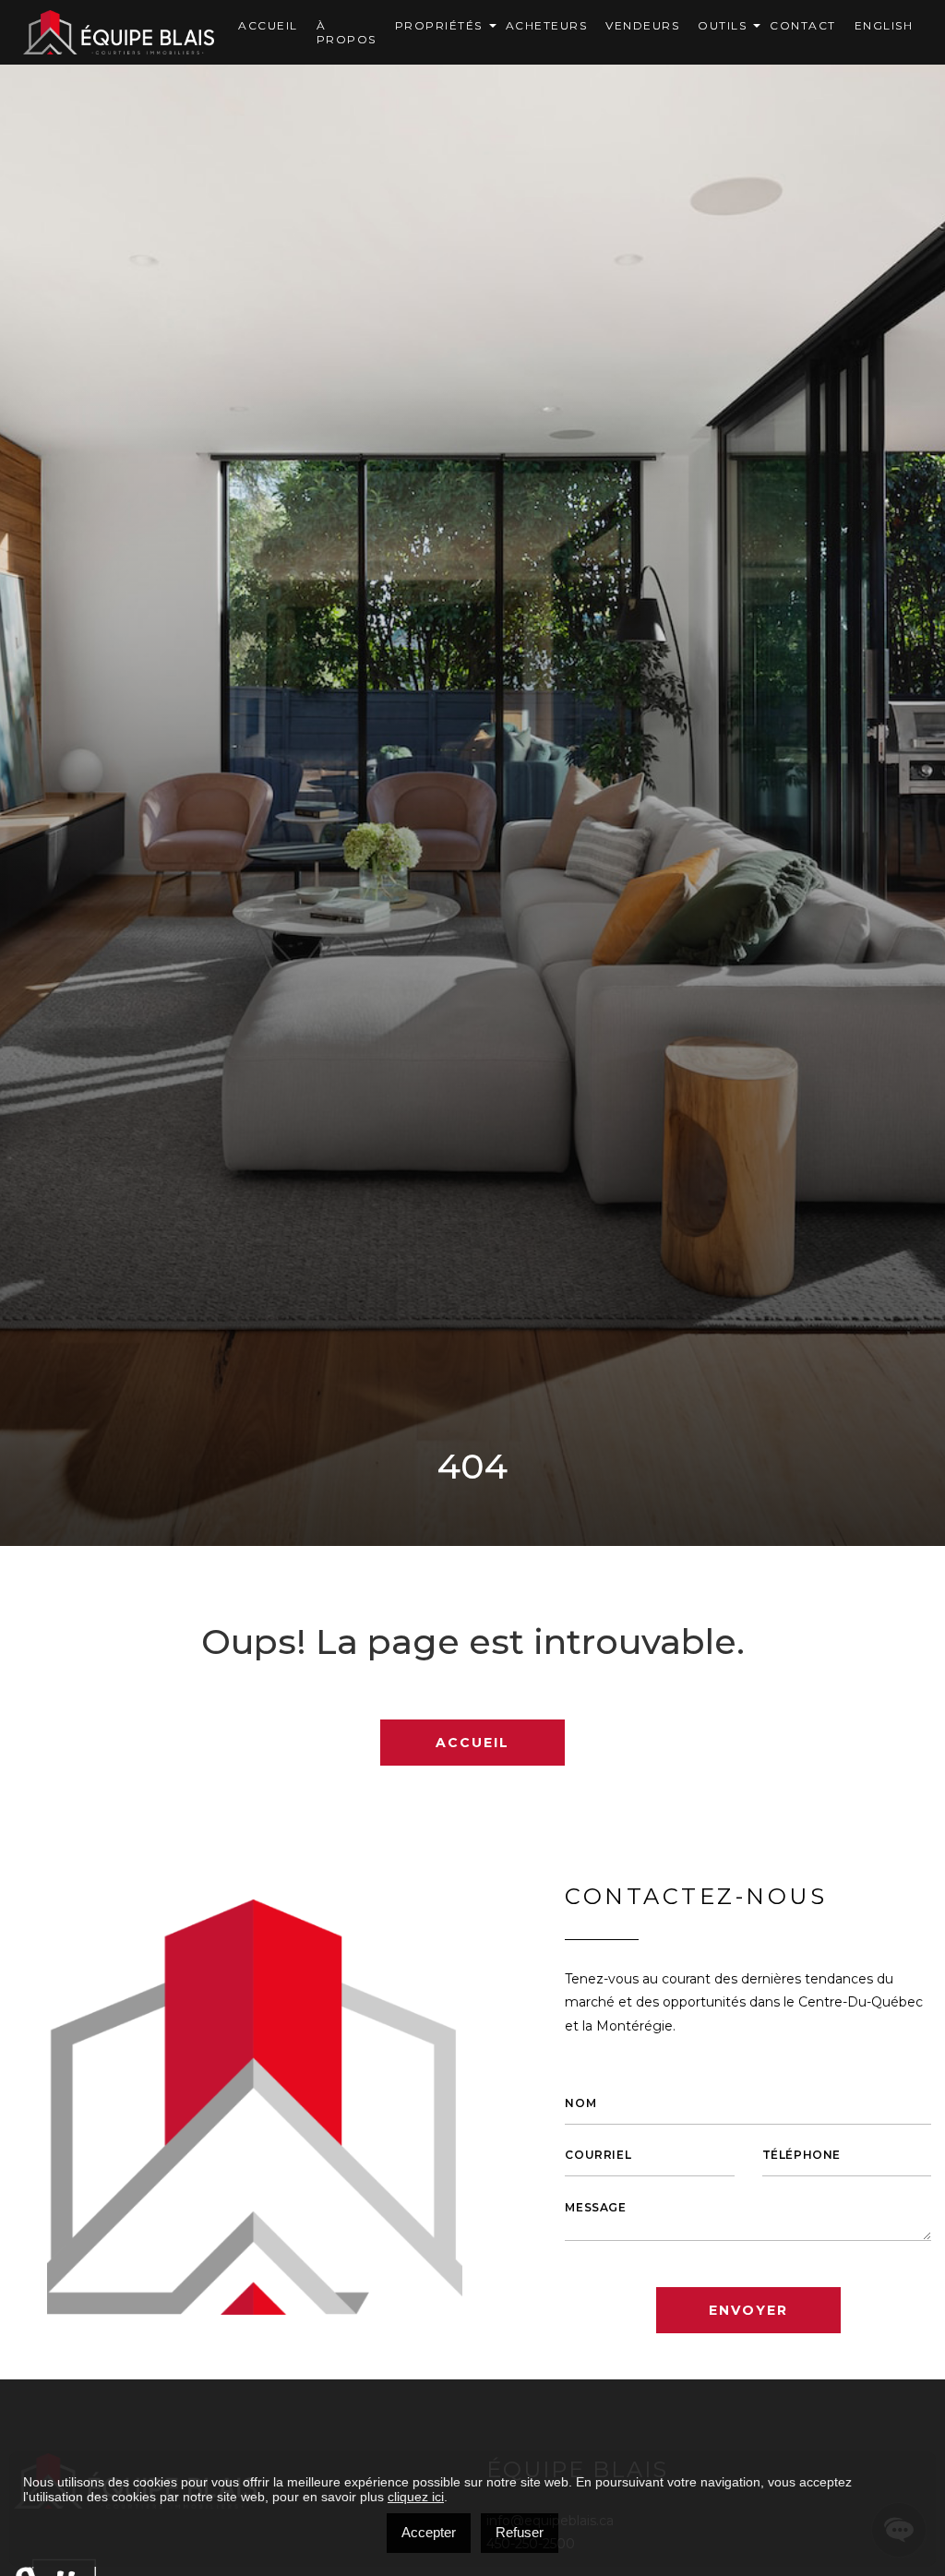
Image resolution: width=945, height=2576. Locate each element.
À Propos (347, 32)
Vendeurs (642, 25)
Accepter (429, 2532)
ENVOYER (748, 2310)
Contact (803, 25)
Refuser (520, 2532)
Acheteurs (547, 25)
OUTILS (722, 25)
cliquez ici (416, 2497)
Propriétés (439, 25)
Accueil (268, 25)
